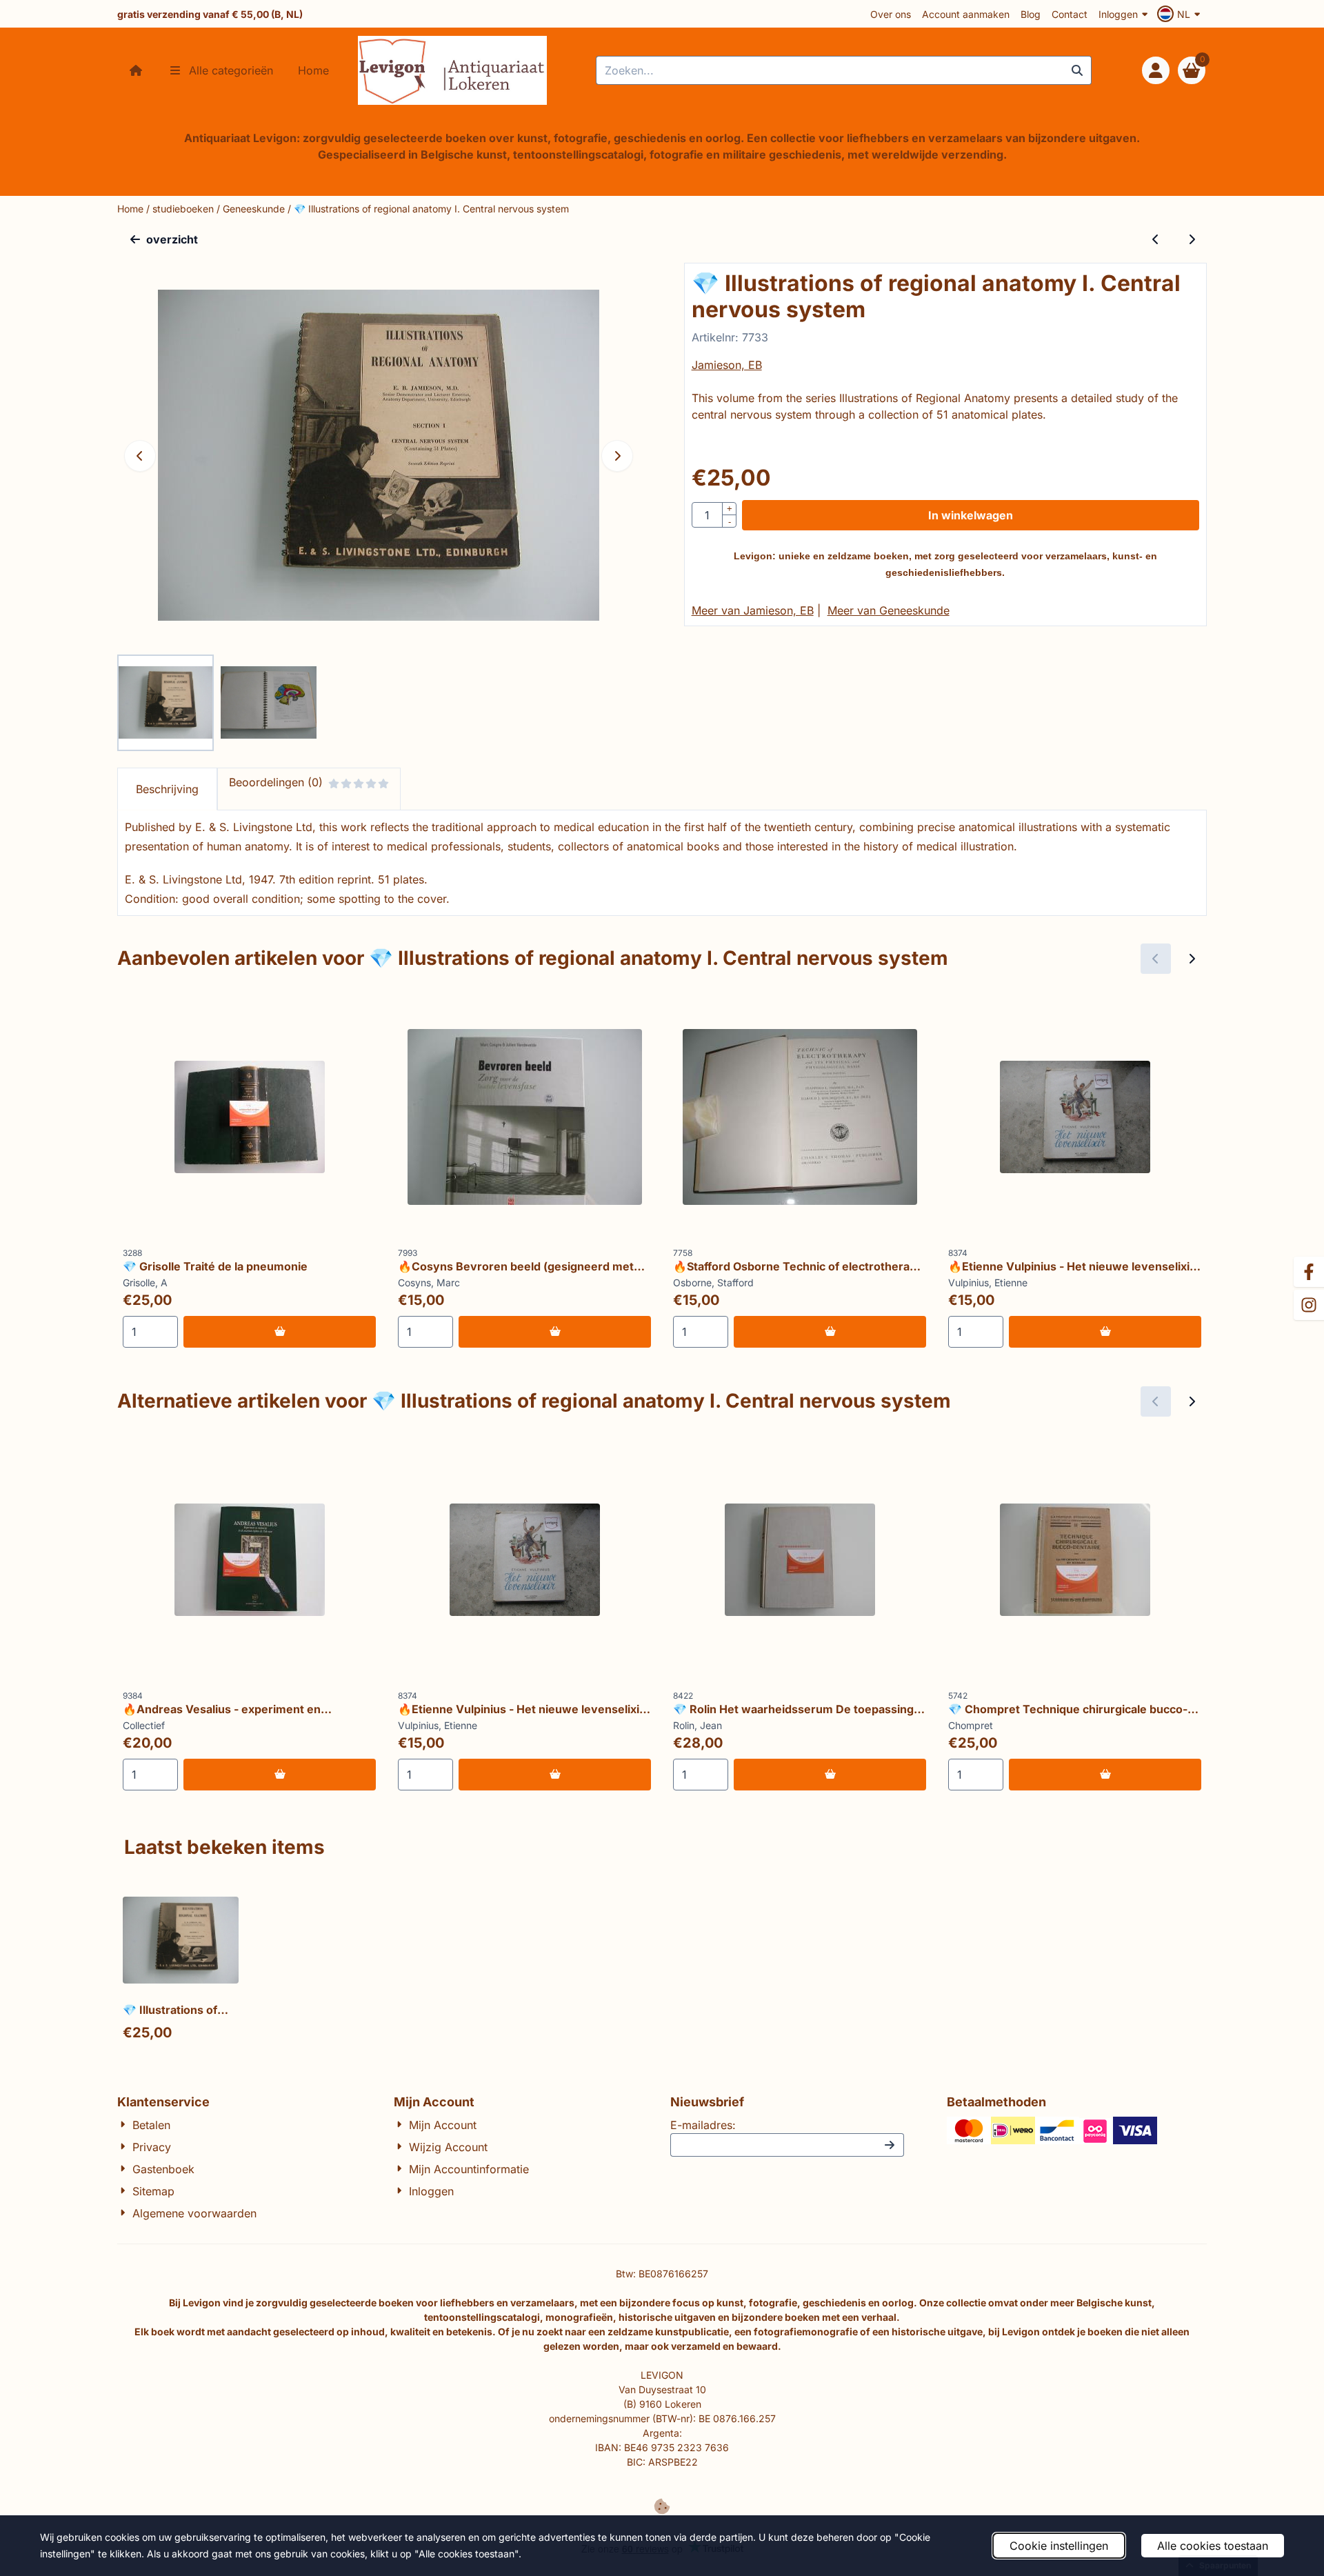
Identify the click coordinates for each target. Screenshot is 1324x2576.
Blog (1031, 14)
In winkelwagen (971, 515)
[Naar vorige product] (1156, 239)
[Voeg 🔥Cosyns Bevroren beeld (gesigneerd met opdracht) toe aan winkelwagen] (555, 1332)
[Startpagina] (136, 70)
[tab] (167, 789)
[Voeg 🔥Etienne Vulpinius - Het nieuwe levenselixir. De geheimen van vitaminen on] (1105, 1332)
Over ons (891, 14)
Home (313, 70)
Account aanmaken (966, 14)
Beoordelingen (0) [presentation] (276, 782)
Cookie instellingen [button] (1059, 2546)
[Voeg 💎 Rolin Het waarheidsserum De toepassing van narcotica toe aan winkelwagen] (830, 1775)
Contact (1070, 14)
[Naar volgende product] (1192, 239)
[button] (1181, 14)
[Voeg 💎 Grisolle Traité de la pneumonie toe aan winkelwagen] (280, 1332)
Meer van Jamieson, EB (753, 610)
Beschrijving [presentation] (167, 789)
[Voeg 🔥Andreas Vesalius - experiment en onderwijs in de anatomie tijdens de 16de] (280, 1775)
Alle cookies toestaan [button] (1213, 2546)
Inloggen (1118, 14)
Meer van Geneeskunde (889, 610)
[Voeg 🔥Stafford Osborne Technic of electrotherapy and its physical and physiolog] (830, 1332)
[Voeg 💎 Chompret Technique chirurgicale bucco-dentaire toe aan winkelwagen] (1105, 1775)
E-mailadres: (703, 2125)
